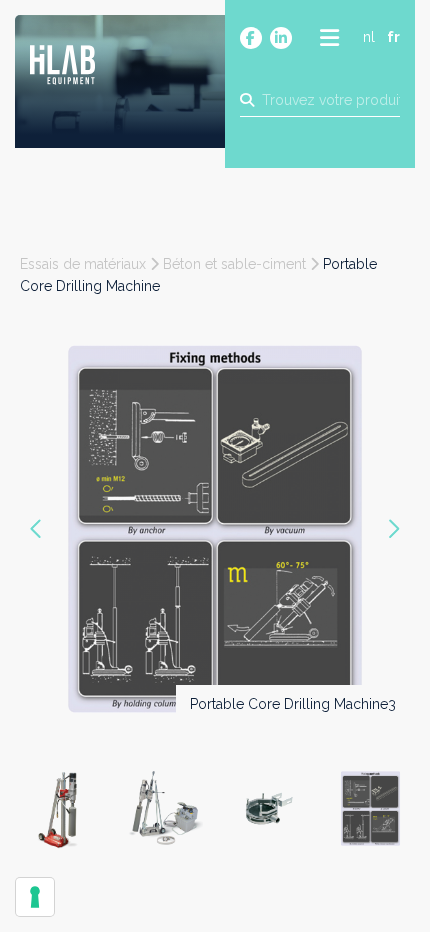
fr (393, 37)
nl (369, 37)
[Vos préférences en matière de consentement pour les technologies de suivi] (35, 897)
